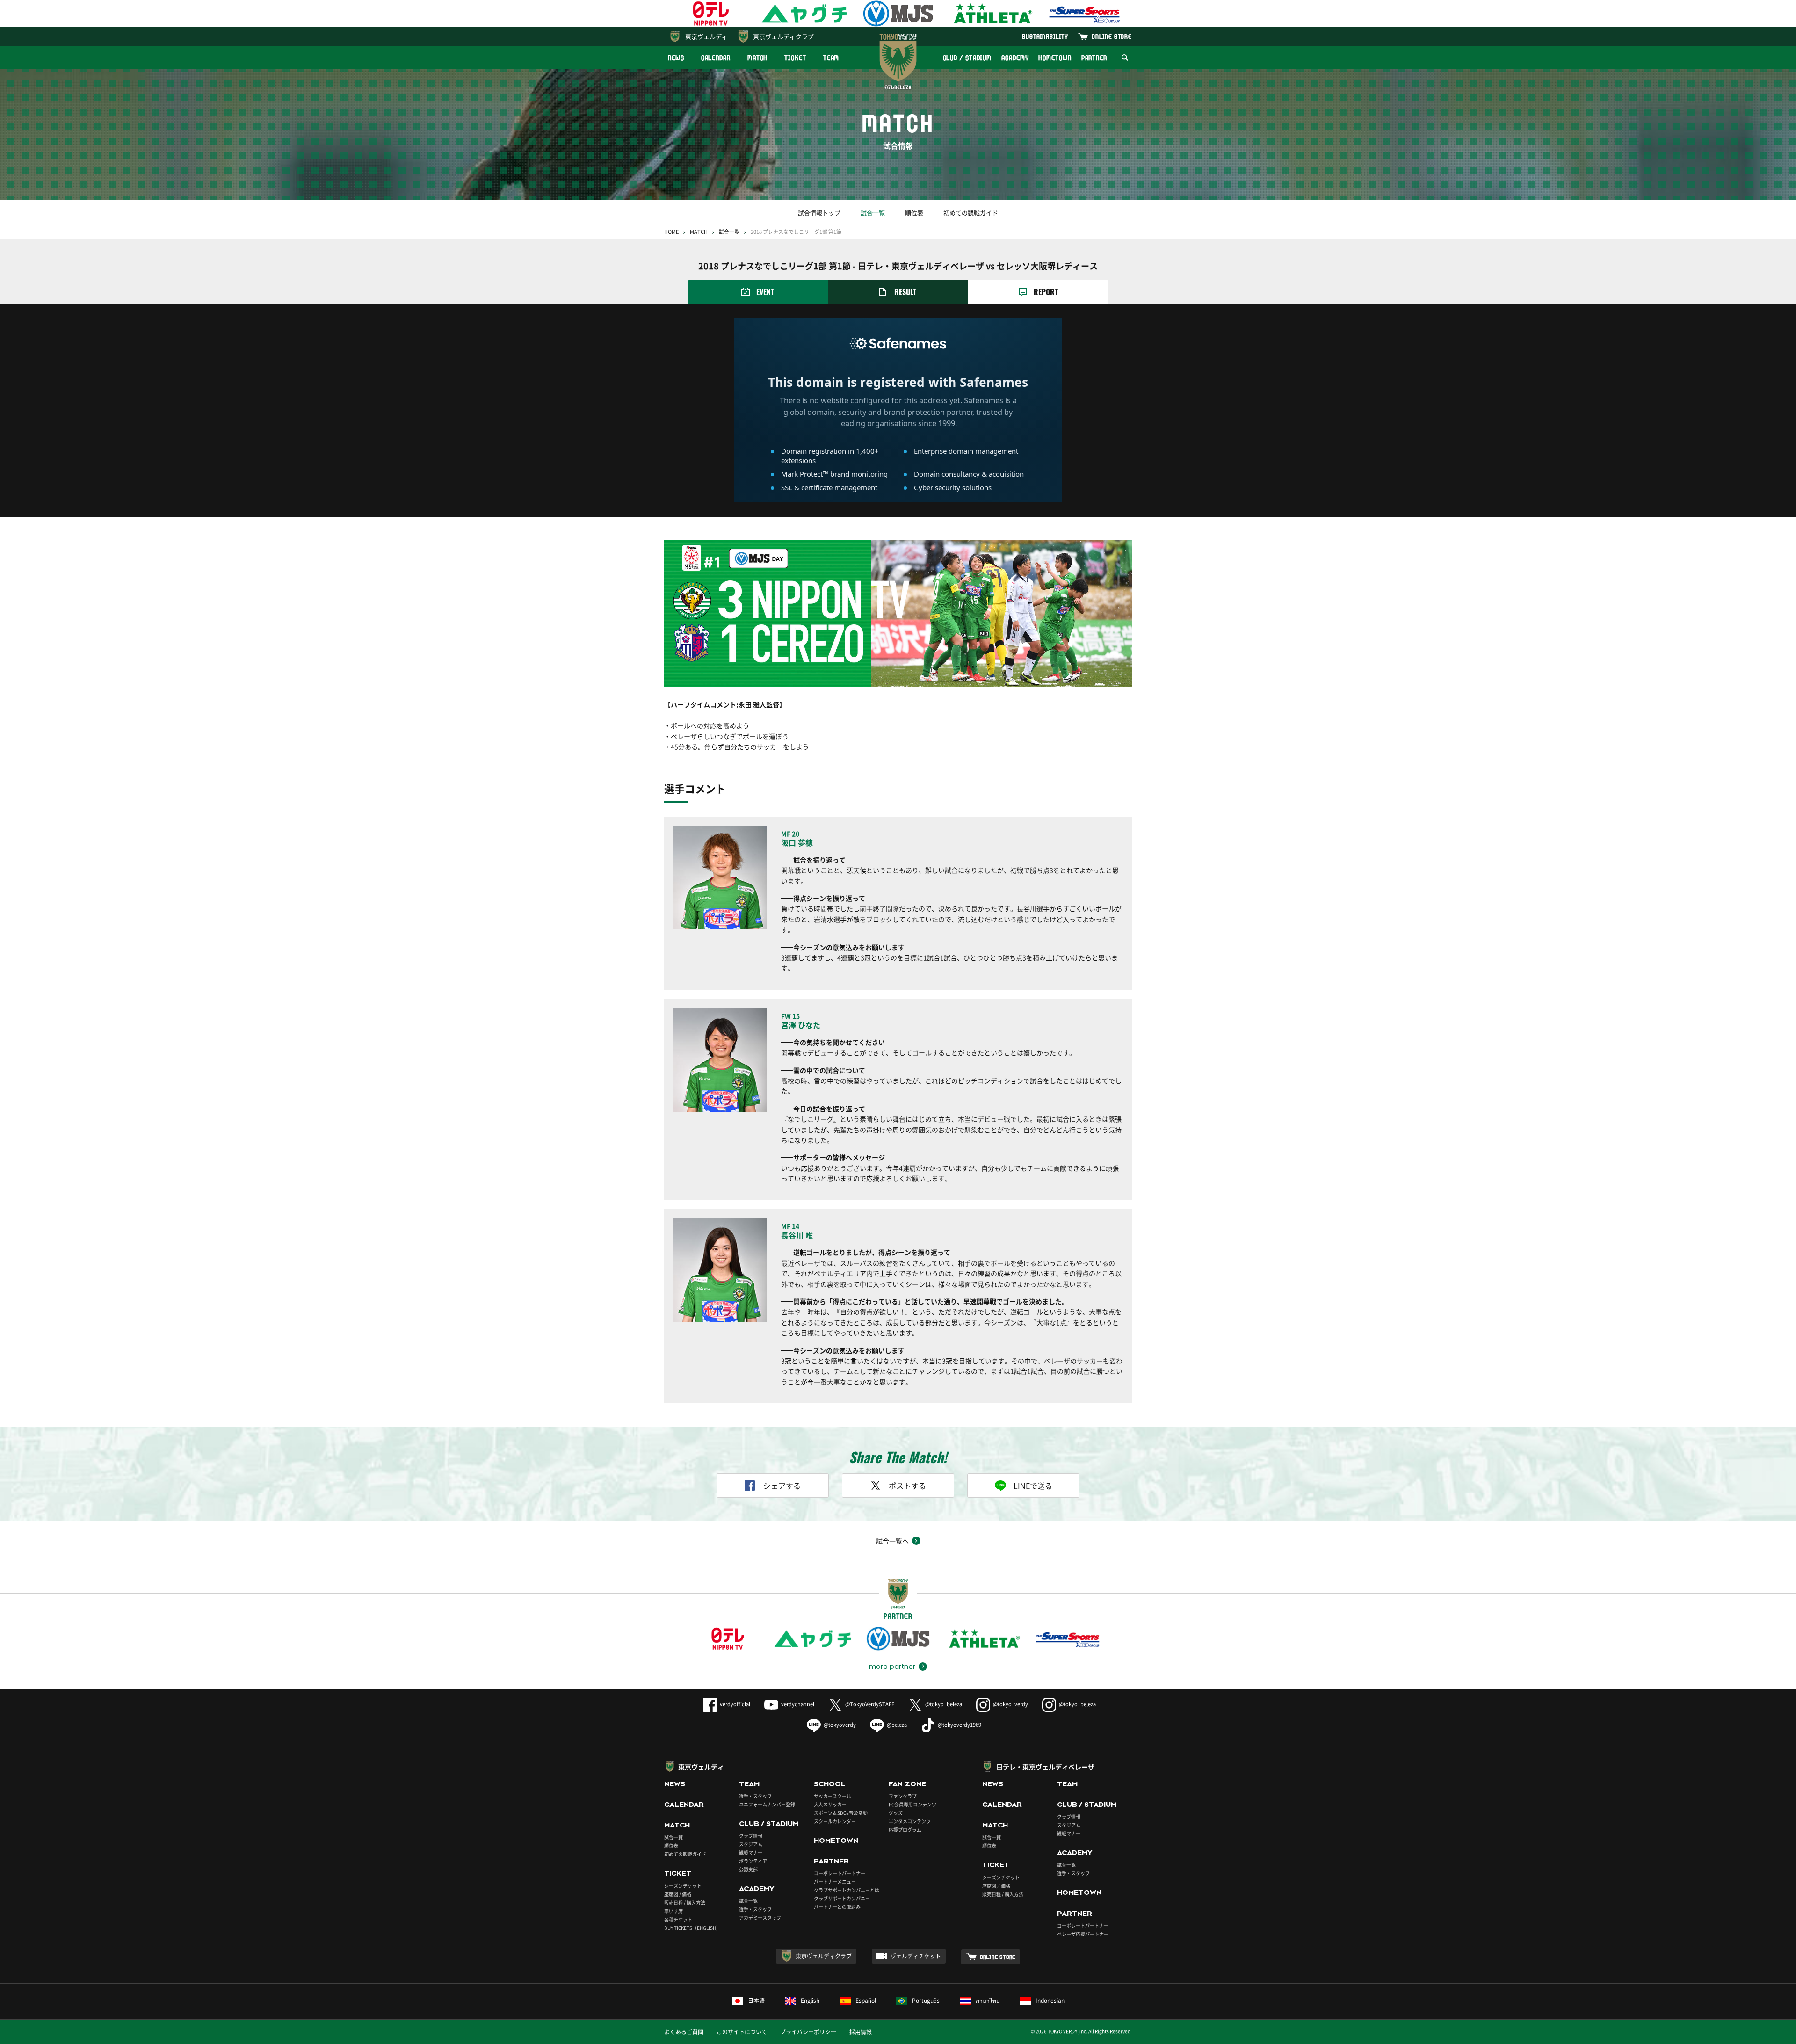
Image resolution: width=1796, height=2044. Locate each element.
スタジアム (751, 1844)
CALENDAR (716, 58)
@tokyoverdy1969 (960, 1725)
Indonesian (1050, 2001)
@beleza (897, 1725)
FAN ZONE (907, 1784)
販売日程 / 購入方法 (685, 1903)
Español (866, 2001)
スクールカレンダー (835, 1821)
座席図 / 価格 (678, 1894)
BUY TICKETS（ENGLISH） (692, 1928)
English (810, 2001)
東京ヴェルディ (706, 36)
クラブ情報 (751, 1836)
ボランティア (753, 1861)
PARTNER (1094, 58)
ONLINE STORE (1112, 36)
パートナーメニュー (835, 1881)
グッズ (896, 1813)
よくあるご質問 (684, 2032)
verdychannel (798, 1704)
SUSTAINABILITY (1045, 36)
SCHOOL (830, 1784)
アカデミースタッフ (760, 1917)
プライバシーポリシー (808, 2032)
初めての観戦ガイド (971, 213)
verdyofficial (735, 1704)
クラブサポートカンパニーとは (847, 1890)
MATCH (758, 58)
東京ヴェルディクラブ (783, 36)
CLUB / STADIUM (967, 58)
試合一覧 (873, 213)
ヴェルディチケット (916, 1956)
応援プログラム (905, 1830)
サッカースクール (833, 1796)
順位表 (914, 213)
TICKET (795, 58)
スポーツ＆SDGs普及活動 (841, 1813)
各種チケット (678, 1919)
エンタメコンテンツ (910, 1821)
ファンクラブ (903, 1796)
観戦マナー (751, 1852)
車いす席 (673, 1911)
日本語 (756, 2001)
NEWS (676, 58)
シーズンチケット (683, 1886)
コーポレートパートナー (840, 1873)
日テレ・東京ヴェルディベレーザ (1045, 1767)
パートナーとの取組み (837, 1907)
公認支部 (748, 1869)
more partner (892, 1667)
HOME (671, 232)
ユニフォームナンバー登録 (767, 1804)
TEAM (831, 58)
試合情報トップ (819, 213)
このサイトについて (742, 2032)
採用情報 (861, 2032)
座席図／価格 (996, 1886)
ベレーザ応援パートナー (1083, 1934)
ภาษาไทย (988, 2001)
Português (926, 2001)
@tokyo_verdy (1010, 1704)
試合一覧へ (892, 1541)
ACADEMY (1015, 58)
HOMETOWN (1055, 58)
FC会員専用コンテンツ (912, 1804)
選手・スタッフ (755, 1796)
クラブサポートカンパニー (842, 1898)
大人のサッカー (830, 1804)
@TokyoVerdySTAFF (870, 1704)
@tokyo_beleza (944, 1704)
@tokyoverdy (840, 1725)
